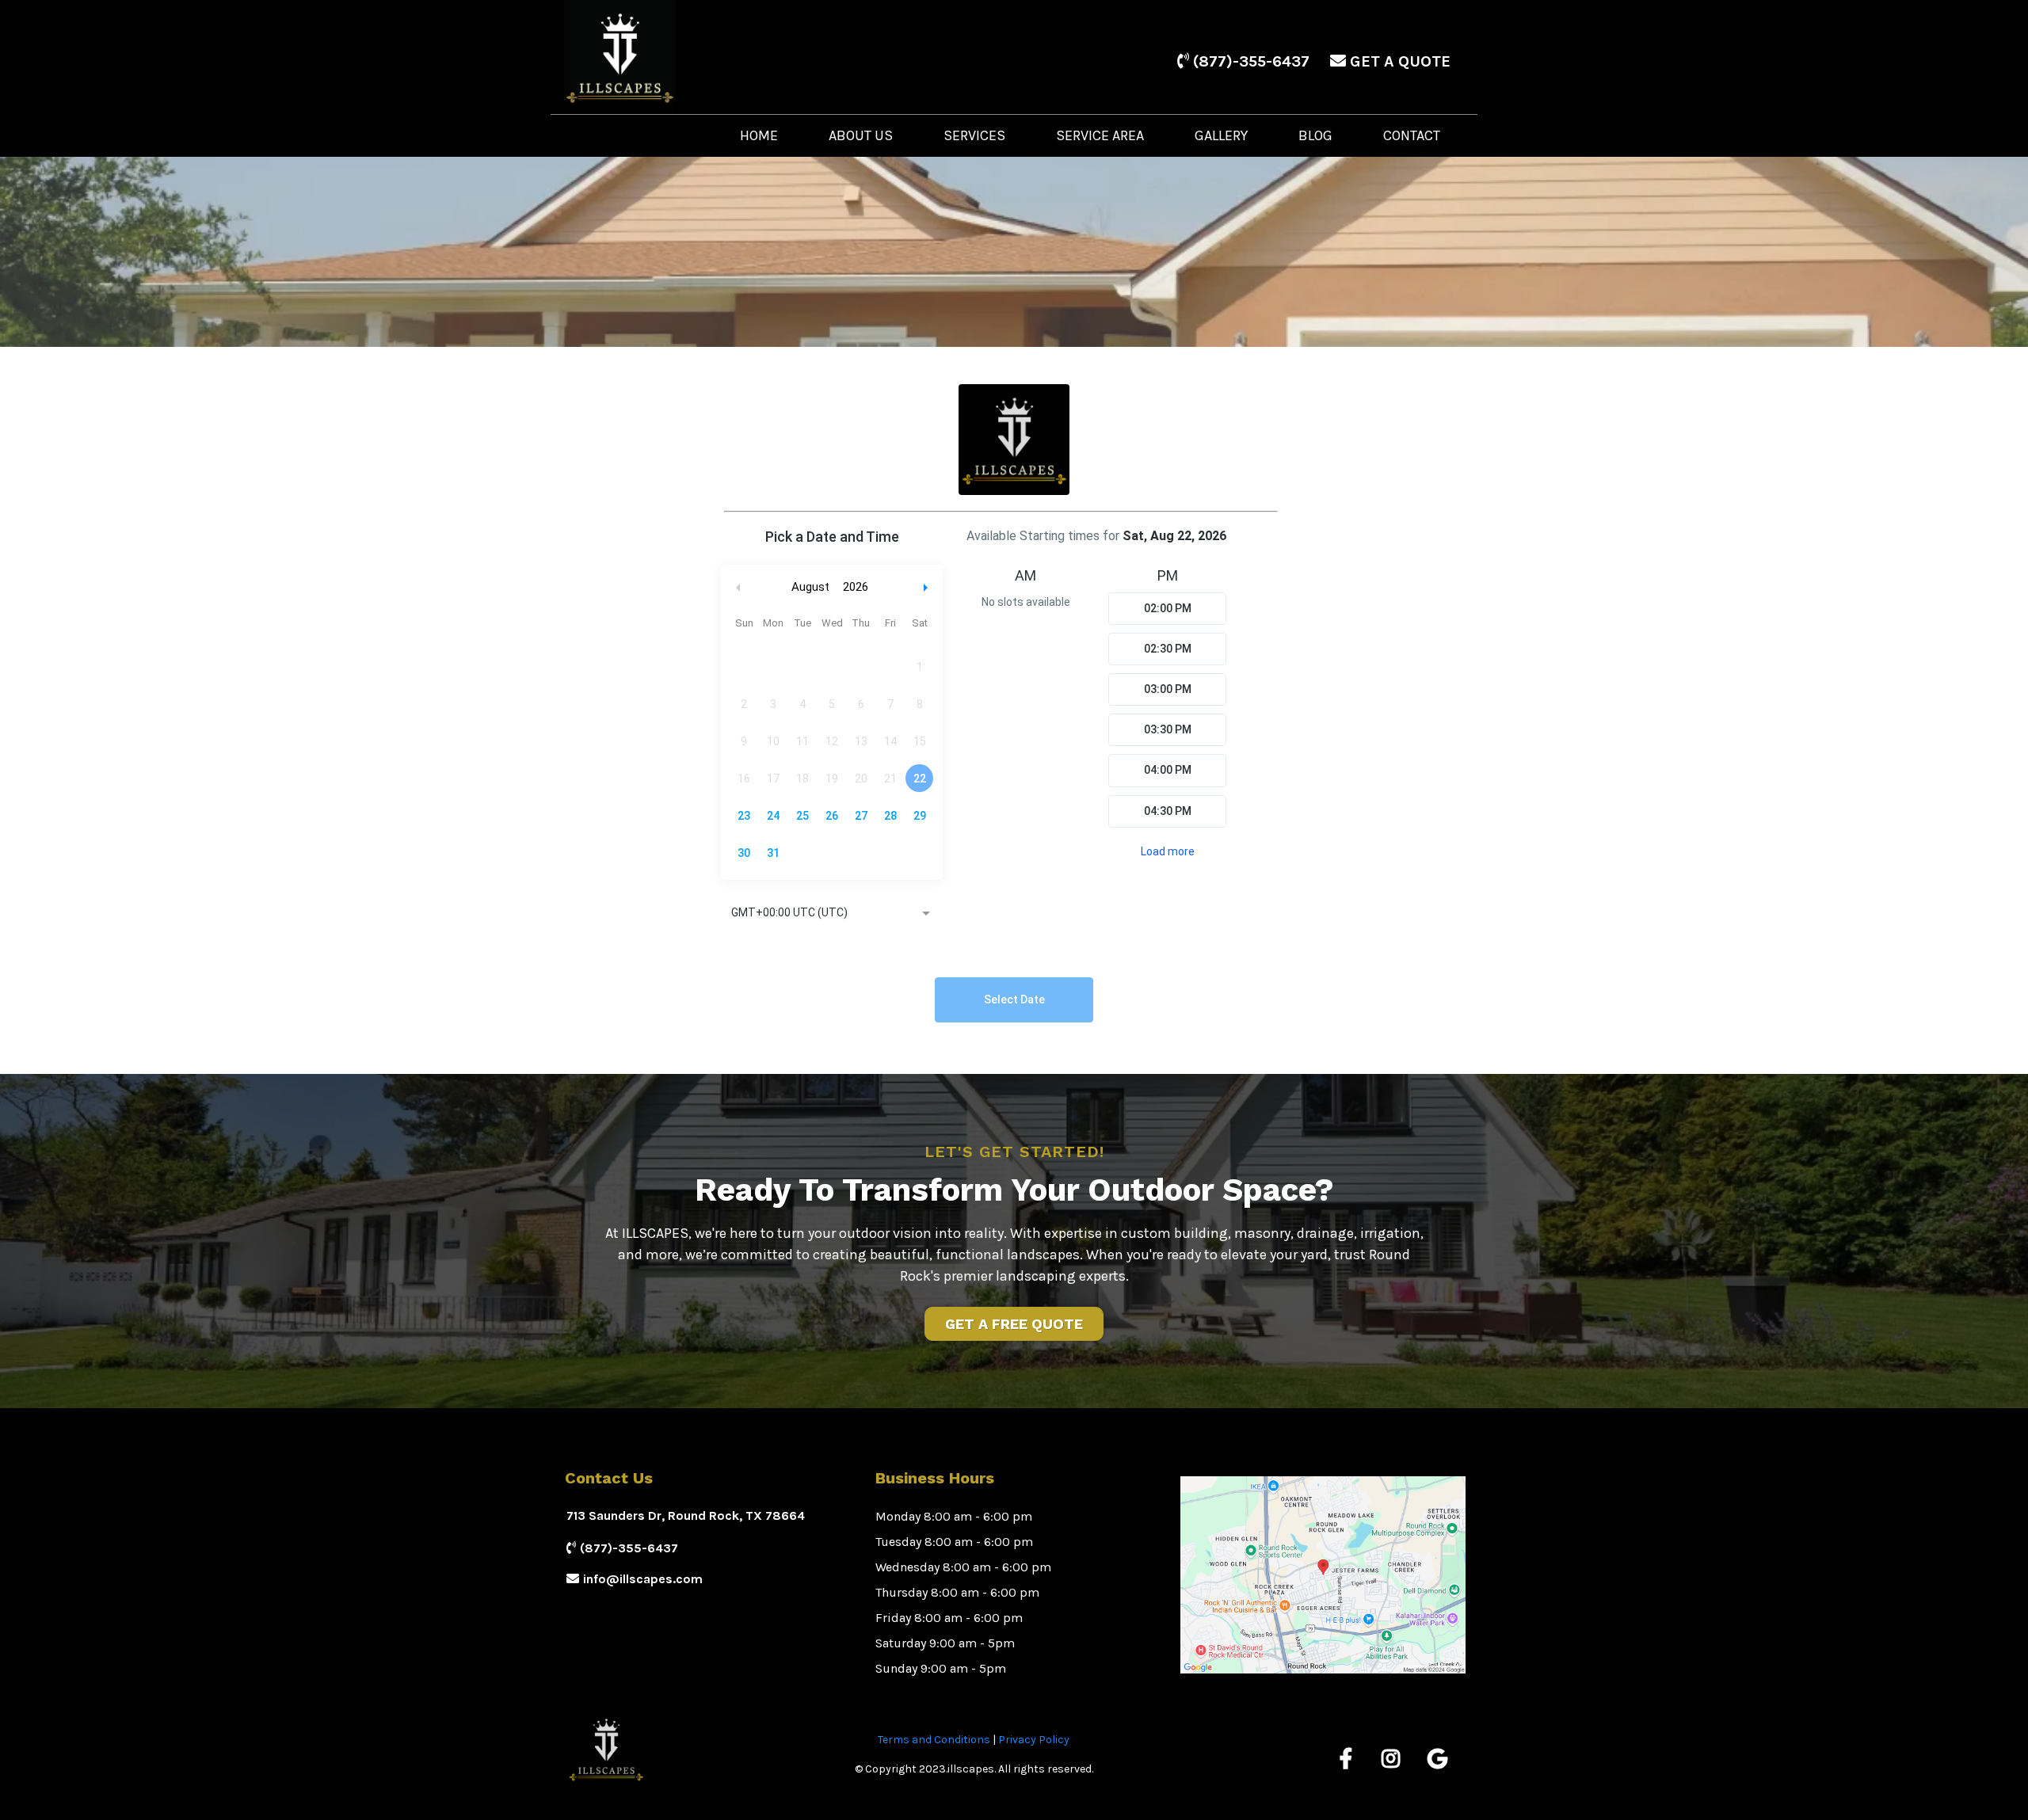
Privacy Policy (1034, 1740)
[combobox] (832, 914)
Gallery (1221, 135)
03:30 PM (1168, 729)
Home (759, 135)
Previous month (738, 587)
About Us (861, 135)
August (810, 587)
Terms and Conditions (934, 1740)
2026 (856, 587)
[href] (1323, 1575)
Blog (1315, 135)
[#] (1350, 1759)
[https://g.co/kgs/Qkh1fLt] (1439, 1759)
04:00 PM (1168, 770)
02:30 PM (1168, 649)
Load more (1168, 851)
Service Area (1100, 135)
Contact (1412, 135)
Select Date (1014, 999)
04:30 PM (1168, 811)
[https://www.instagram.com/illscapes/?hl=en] (1395, 1759)
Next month (928, 587)
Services (974, 135)
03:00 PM (1168, 689)
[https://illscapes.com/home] (675, 57)
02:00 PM (1168, 608)
